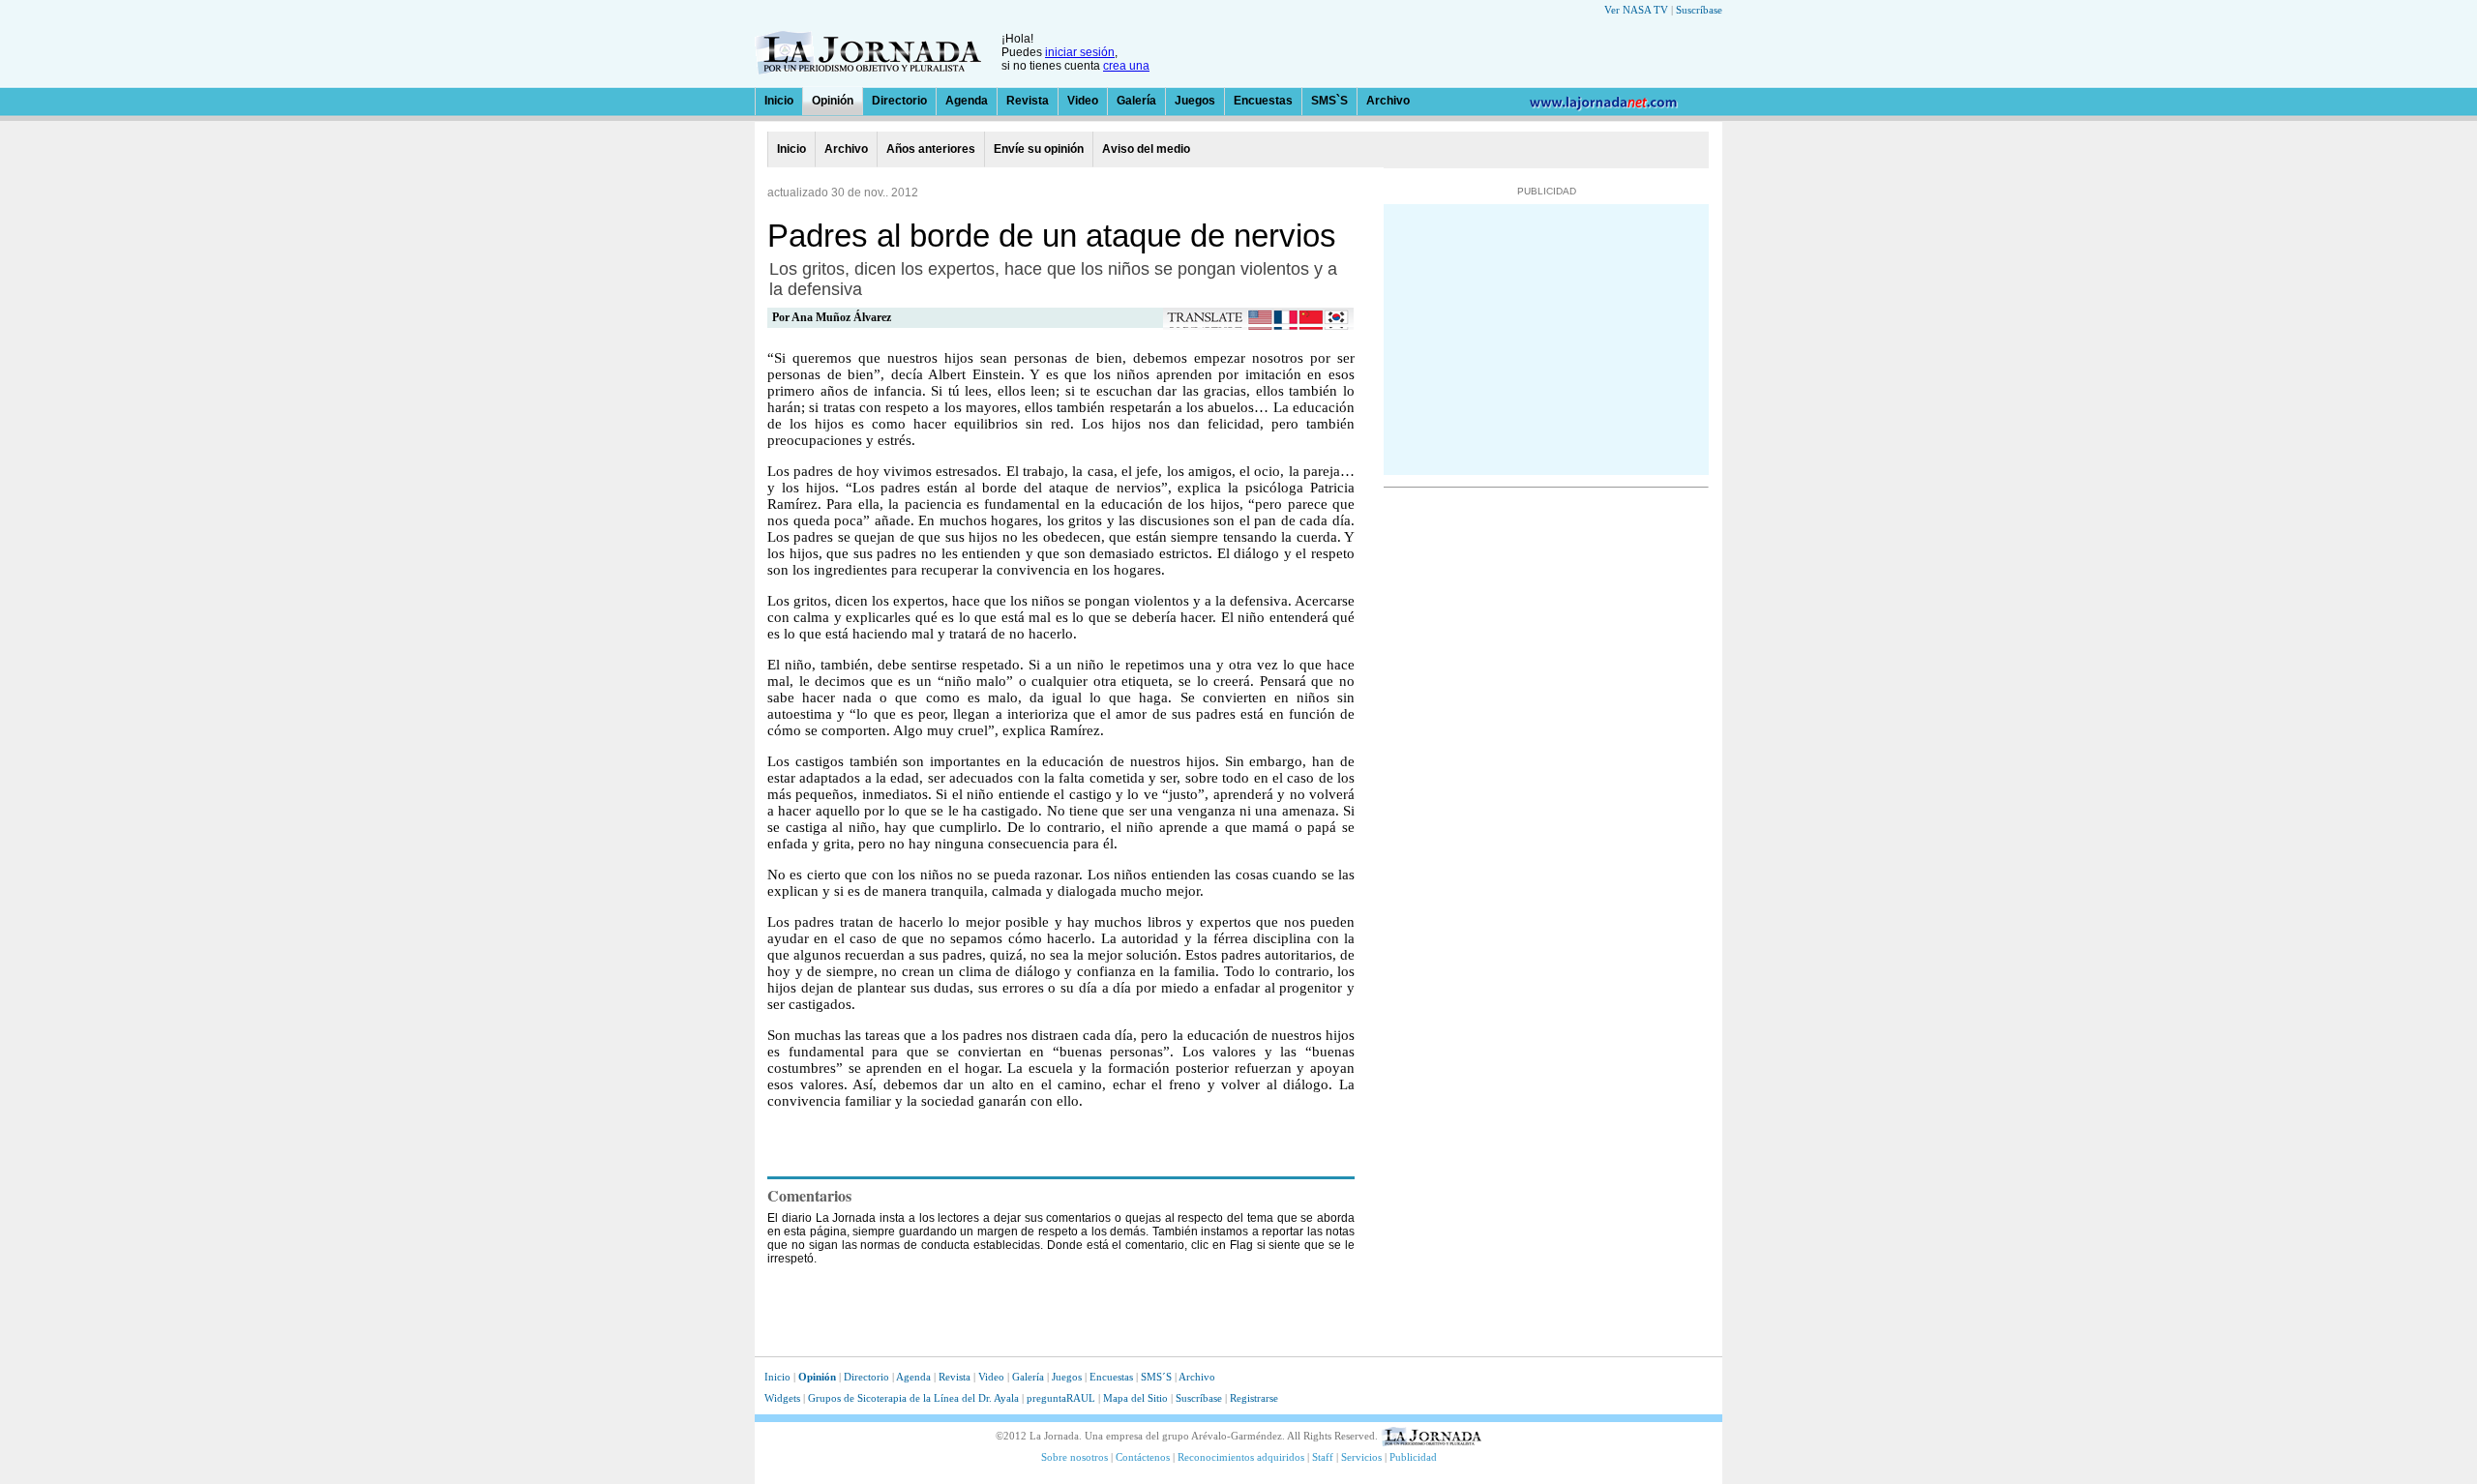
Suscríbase (1699, 10)
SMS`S (1329, 101)
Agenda (967, 101)
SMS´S (1156, 1377)
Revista (1028, 101)
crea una (1126, 66)
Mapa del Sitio (1135, 1398)
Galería (1136, 101)
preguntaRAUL (1061, 1398)
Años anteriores (931, 149)
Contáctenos (1143, 1457)
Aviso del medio (1146, 149)
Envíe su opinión (1039, 149)
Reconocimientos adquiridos (1241, 1457)
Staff (1323, 1457)
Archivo (1388, 101)
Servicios (1361, 1457)
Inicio (779, 101)
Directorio (899, 101)
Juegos (1195, 101)
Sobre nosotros (1074, 1457)
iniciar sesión (1080, 52)
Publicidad (1413, 1457)
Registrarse (1254, 1398)
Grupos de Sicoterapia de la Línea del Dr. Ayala (915, 1398)
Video (1083, 101)
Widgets (782, 1398)
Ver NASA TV (1636, 10)
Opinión (833, 101)
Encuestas (1263, 101)
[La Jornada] (868, 69)
